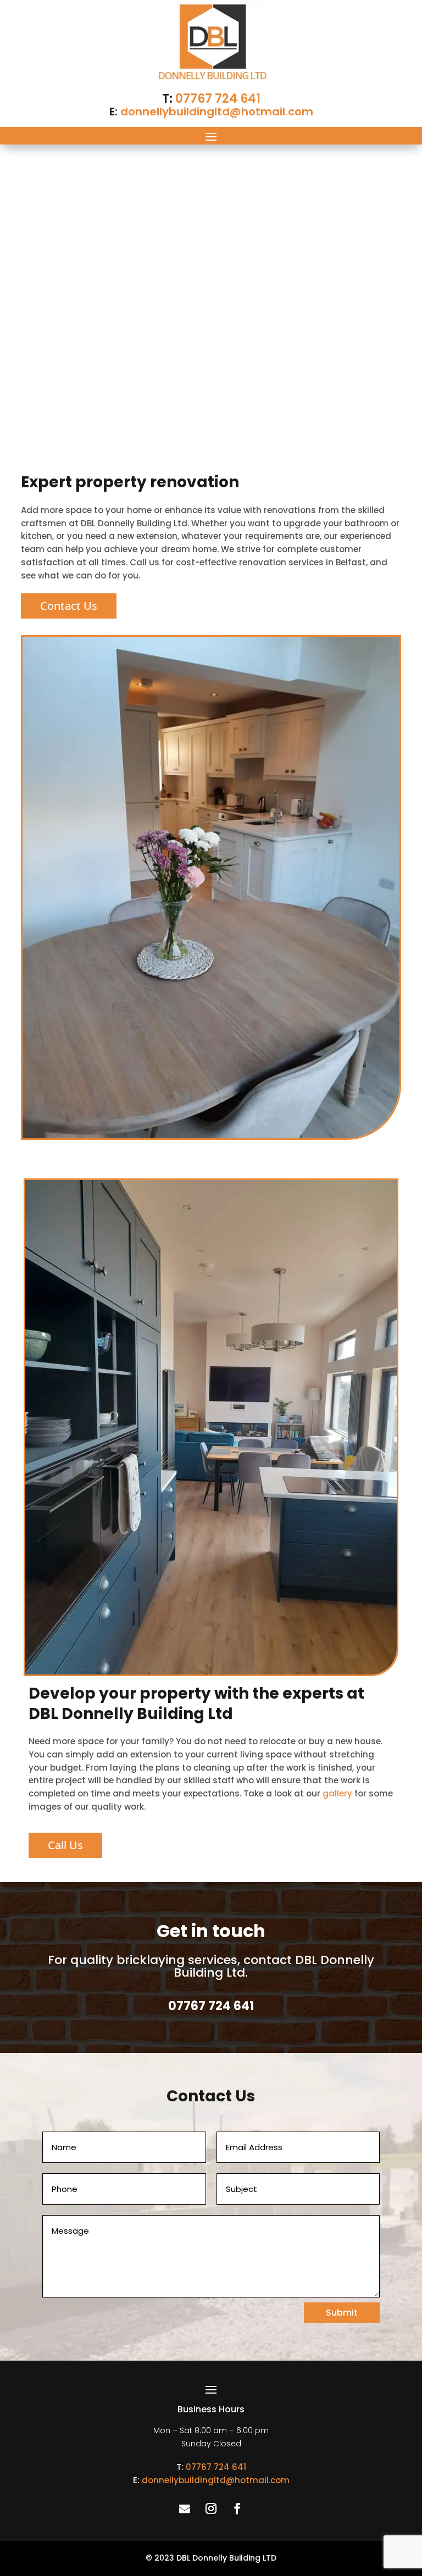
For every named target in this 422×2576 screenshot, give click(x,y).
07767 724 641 (218, 99)
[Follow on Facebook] (237, 2508)
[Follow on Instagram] (211, 2508)
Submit (342, 2313)
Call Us (65, 1845)
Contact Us (69, 606)
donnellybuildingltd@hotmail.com (217, 112)
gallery (337, 1793)
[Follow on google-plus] (185, 2508)
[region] (211, 298)
